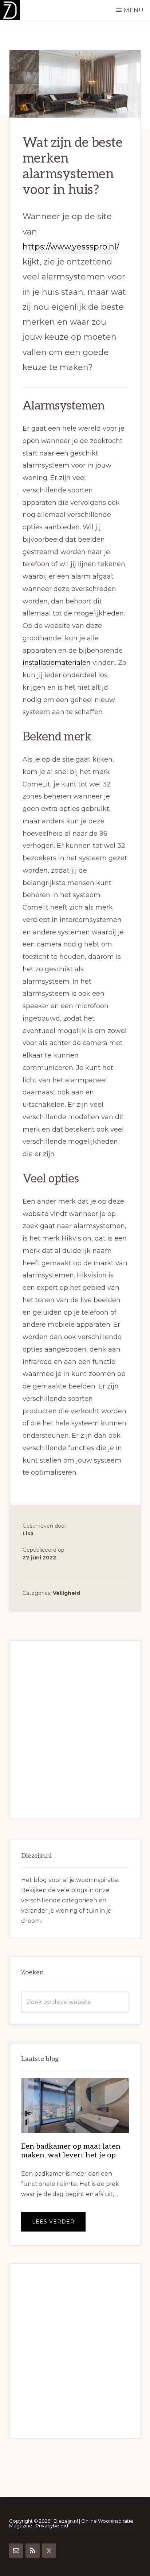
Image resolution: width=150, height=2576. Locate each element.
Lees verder (59, 2225)
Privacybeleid (52, 2526)
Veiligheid (66, 1593)
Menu (134, 10)
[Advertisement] (75, 1729)
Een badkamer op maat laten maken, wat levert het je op (71, 2151)
